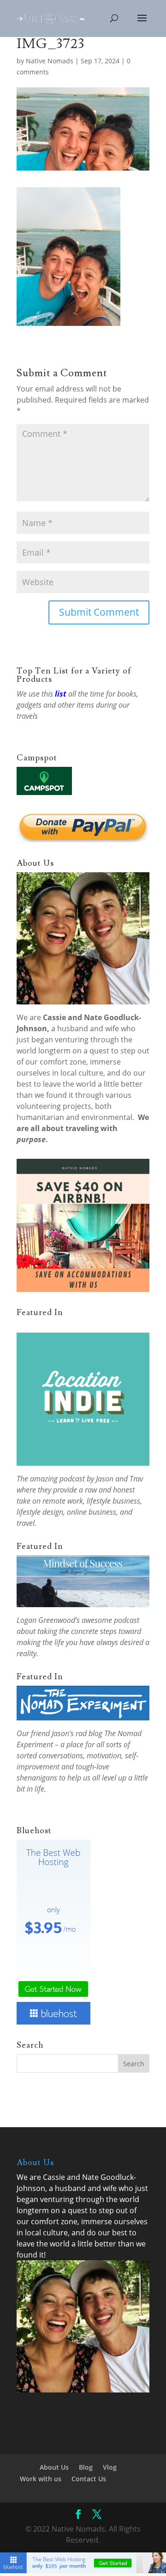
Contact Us (89, 2479)
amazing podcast (57, 1479)
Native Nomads (50, 61)
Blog (86, 2467)
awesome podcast (110, 1620)
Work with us (41, 2479)
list (61, 694)
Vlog (110, 2467)
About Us (54, 2467)
